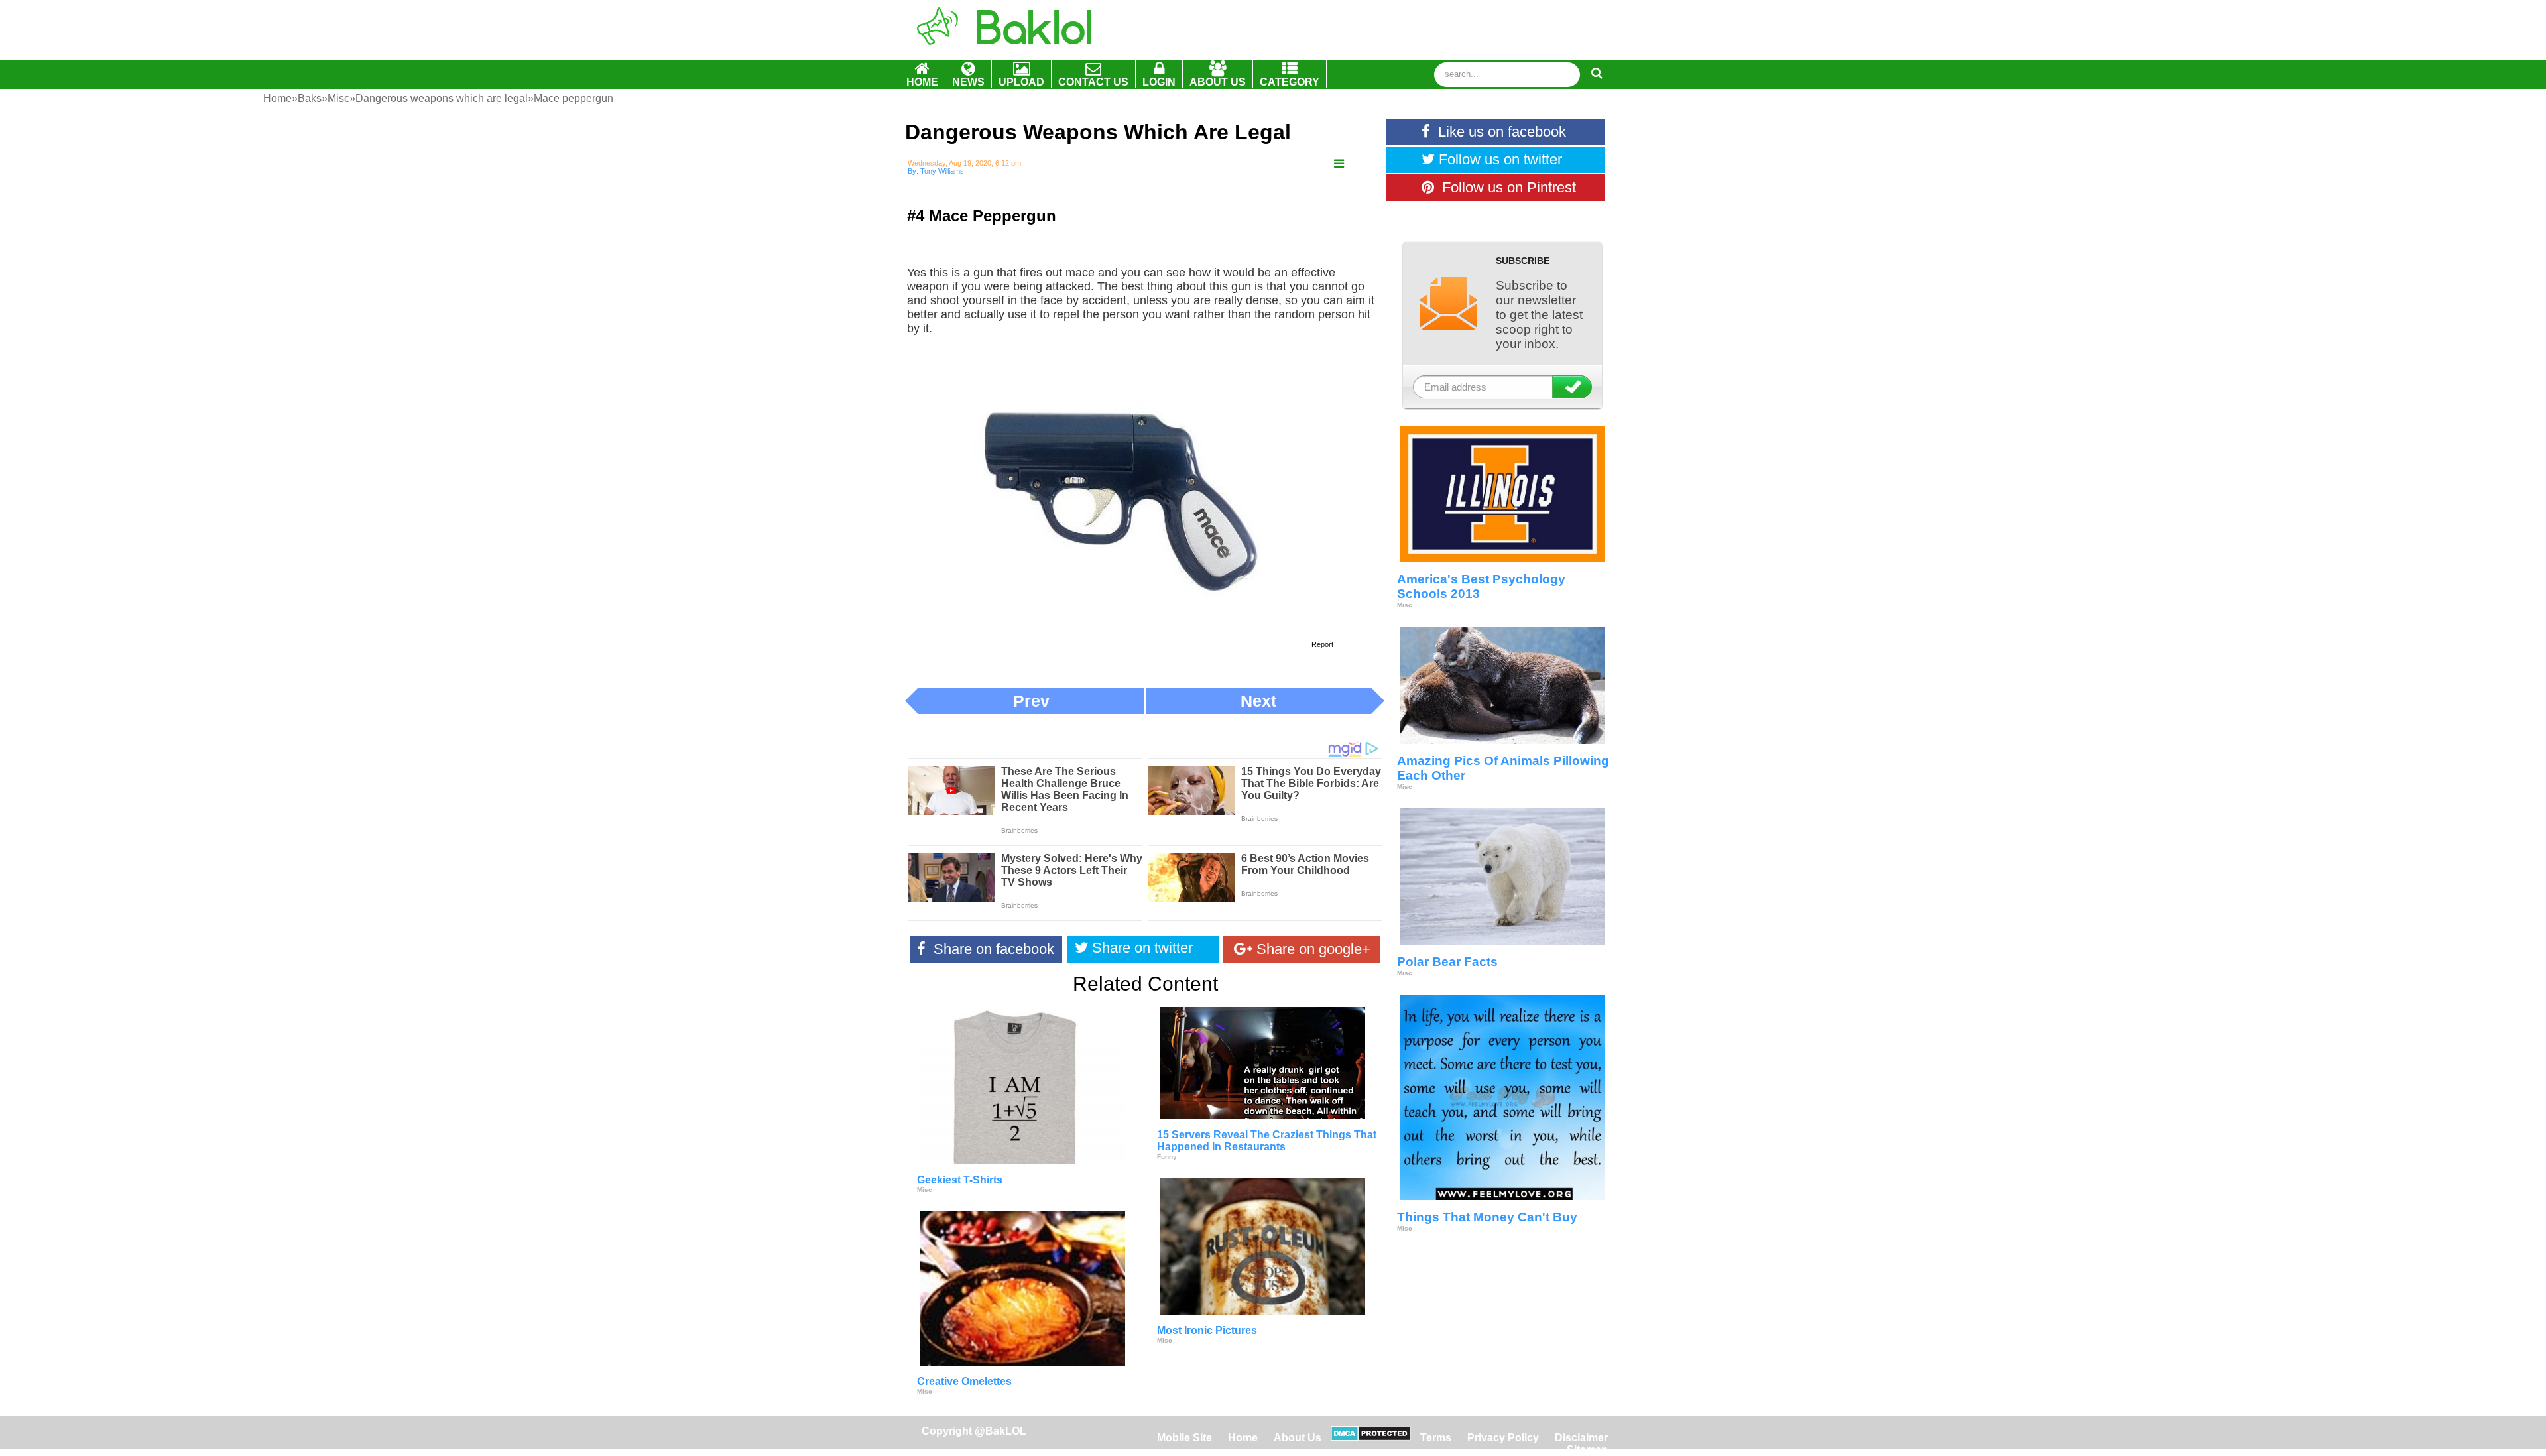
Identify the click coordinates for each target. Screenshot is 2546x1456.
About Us (1298, 1438)
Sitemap (1587, 1450)
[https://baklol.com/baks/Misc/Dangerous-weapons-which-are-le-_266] (1339, 164)
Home (1244, 1438)
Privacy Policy (1503, 1438)
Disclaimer (1581, 1438)
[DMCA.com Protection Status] (1371, 1438)
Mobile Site (1184, 1438)
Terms (1436, 1438)
